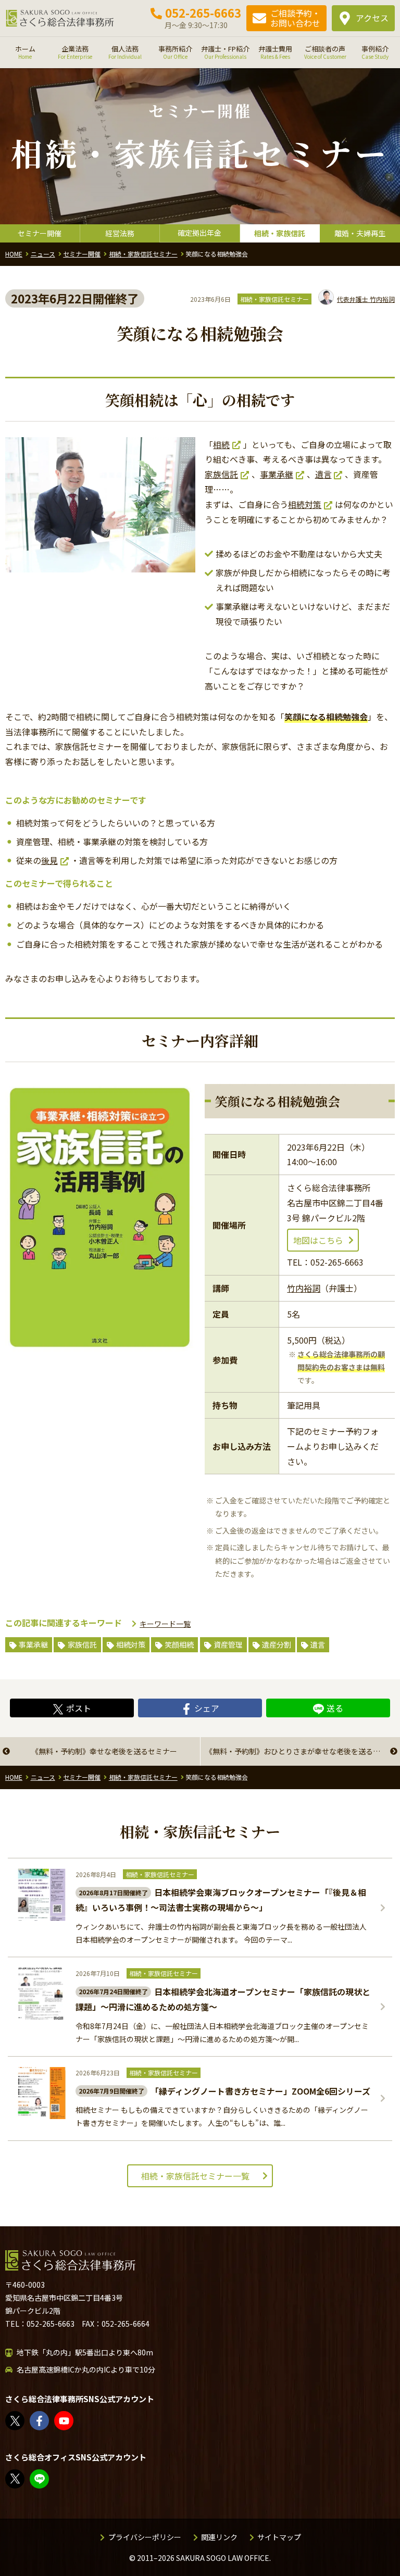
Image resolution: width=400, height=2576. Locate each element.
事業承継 (277, 474)
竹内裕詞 (366, 299)
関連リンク (219, 2537)
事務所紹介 (175, 52)
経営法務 (120, 233)
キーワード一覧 (165, 1624)
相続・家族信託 (280, 233)
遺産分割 (277, 1644)
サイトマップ (279, 2537)
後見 (49, 860)
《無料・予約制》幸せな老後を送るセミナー (104, 1751)
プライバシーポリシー (145, 2537)
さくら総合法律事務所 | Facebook (48, 2421)
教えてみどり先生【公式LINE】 (48, 2479)
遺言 (323, 474)
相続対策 (305, 504)
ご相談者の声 (325, 52)
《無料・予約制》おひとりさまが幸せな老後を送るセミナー (303, 1751)
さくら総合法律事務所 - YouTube (73, 2421)
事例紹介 (375, 52)
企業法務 (75, 52)
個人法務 (125, 52)
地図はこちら (318, 1240)
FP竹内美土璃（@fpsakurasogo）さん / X (24, 2479)
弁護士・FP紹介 (225, 52)
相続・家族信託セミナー (274, 299)
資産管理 (228, 1644)
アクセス (372, 18)
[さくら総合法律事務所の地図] (289, 2373)
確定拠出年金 (199, 233)
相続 (221, 444)
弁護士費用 (275, 52)
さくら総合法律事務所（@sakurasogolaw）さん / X (24, 2421)
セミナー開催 (40, 233)
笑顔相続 (179, 1644)
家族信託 (221, 474)
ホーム (25, 52)
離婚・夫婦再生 (360, 233)
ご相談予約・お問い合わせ (295, 18)
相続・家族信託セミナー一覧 (195, 2176)
